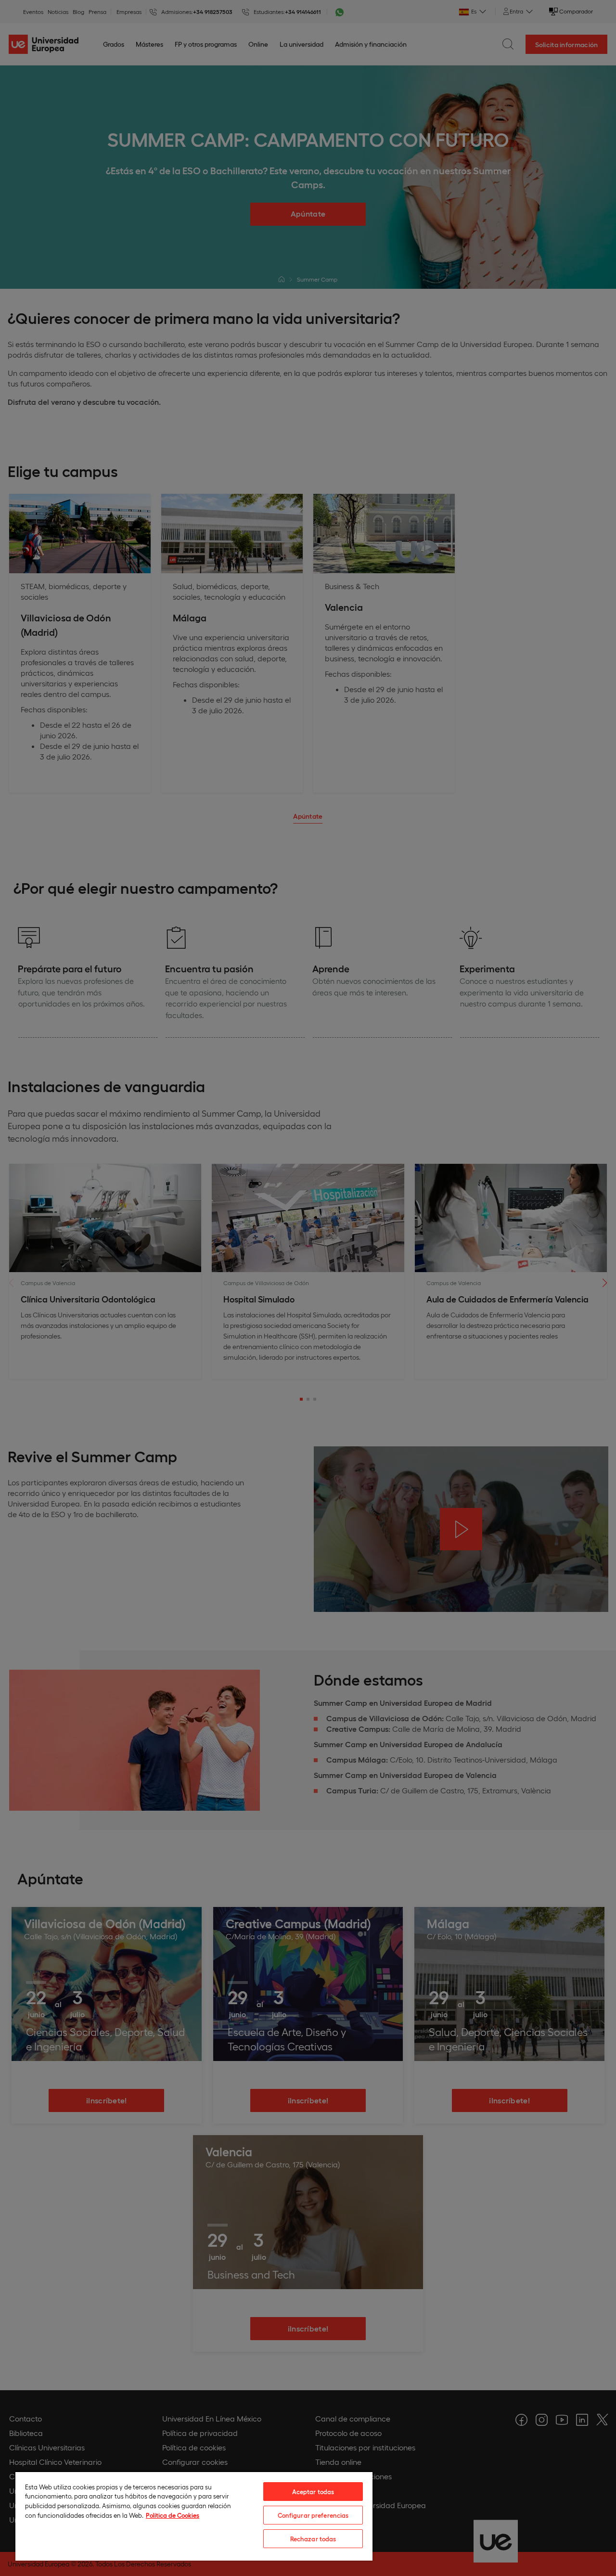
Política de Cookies (173, 2515)
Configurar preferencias (313, 2515)
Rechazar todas (313, 2539)
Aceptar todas (313, 2492)
